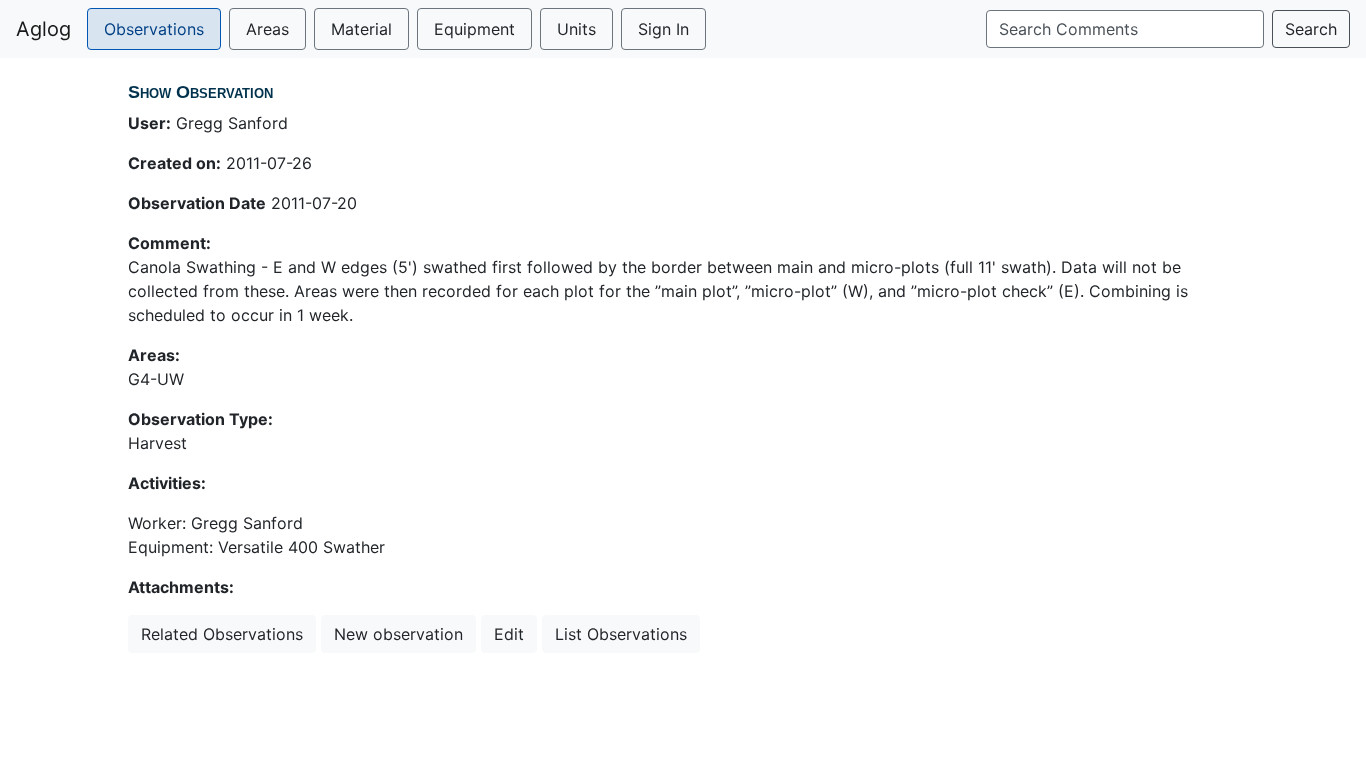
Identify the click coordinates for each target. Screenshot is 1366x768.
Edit (509, 634)
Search (1311, 29)
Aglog (43, 29)
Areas (267, 29)
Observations (154, 29)
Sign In (663, 29)
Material (361, 29)
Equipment (474, 29)
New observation (398, 634)
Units (576, 29)
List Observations (621, 634)
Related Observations (222, 634)
